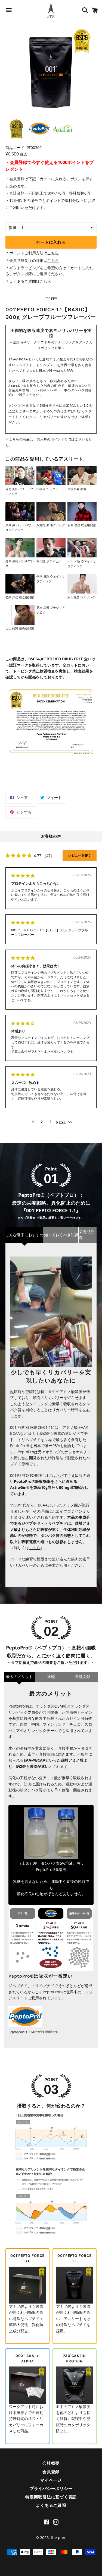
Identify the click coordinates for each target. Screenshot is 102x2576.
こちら (53, 253)
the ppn (58, 2538)
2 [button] (42, 1122)
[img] (23, 876)
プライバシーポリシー (51, 2489)
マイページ (51, 2480)
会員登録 (51, 2472)
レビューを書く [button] (80, 855)
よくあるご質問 (51, 2505)
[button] (64, 1122)
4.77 (38, 856)
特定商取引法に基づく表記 (51, 2497)
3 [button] (50, 1122)
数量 (13, 228)
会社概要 (51, 2463)
